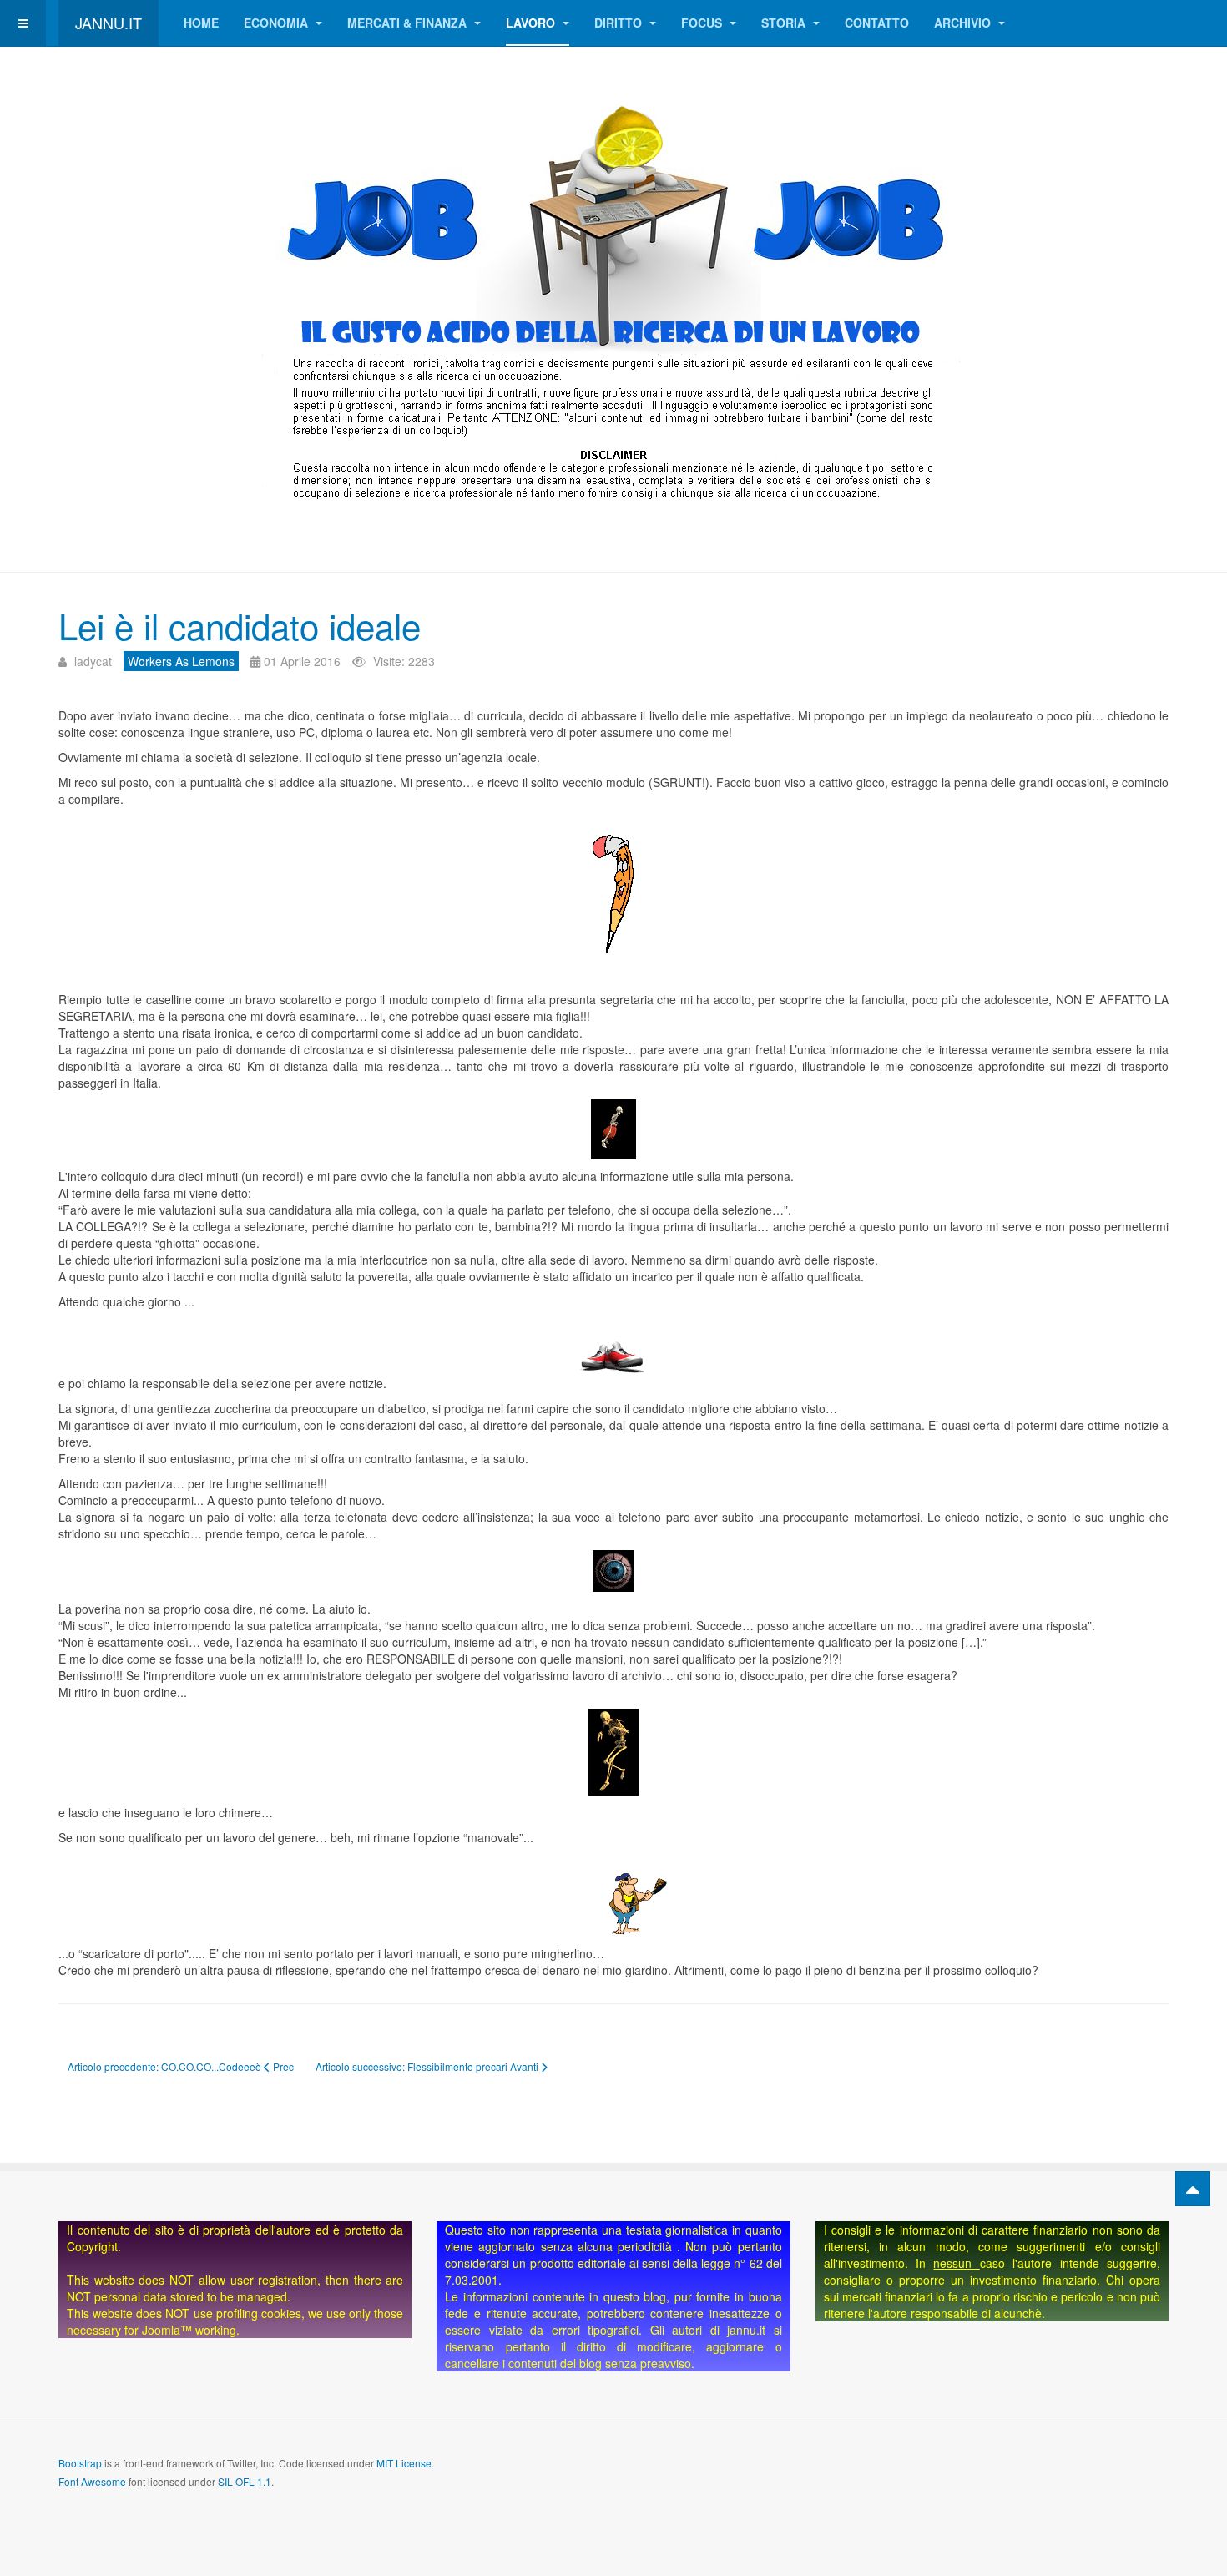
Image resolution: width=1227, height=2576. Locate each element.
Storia (785, 23)
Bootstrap (80, 2463)
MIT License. (405, 2463)
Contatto (877, 23)
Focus (703, 23)
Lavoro (532, 23)
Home (201, 23)
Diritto (620, 23)
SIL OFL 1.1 (245, 2481)
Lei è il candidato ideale (240, 625)
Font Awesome (92, 2481)
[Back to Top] (1193, 2189)
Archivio (964, 23)
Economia (278, 23)
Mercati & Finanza (409, 23)
